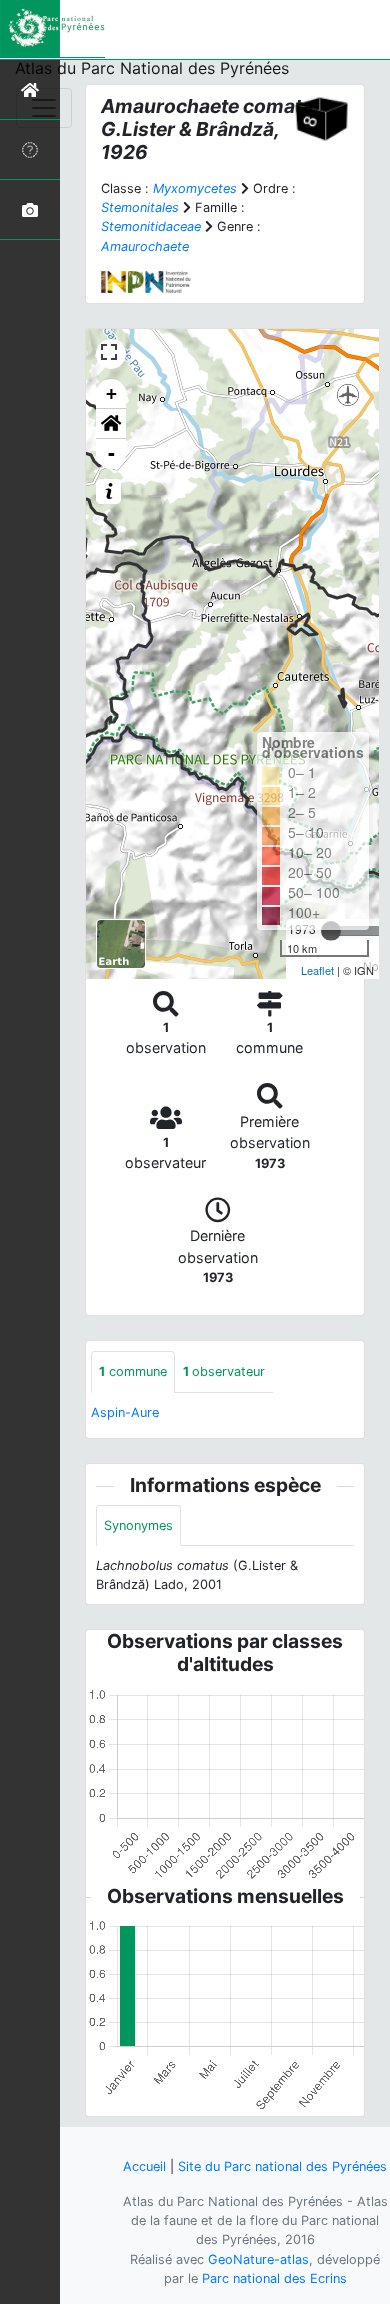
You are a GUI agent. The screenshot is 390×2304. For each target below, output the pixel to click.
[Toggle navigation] (44, 108)
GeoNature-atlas (258, 2259)
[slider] (331, 931)
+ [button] (111, 393)
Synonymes (138, 1525)
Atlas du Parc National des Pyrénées (152, 68)
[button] (111, 424)
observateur (224, 1371)
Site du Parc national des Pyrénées (282, 2166)
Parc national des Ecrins (274, 2278)
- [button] (111, 453)
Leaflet (317, 970)
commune (133, 1371)
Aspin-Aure (125, 1412)
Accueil (144, 2166)
